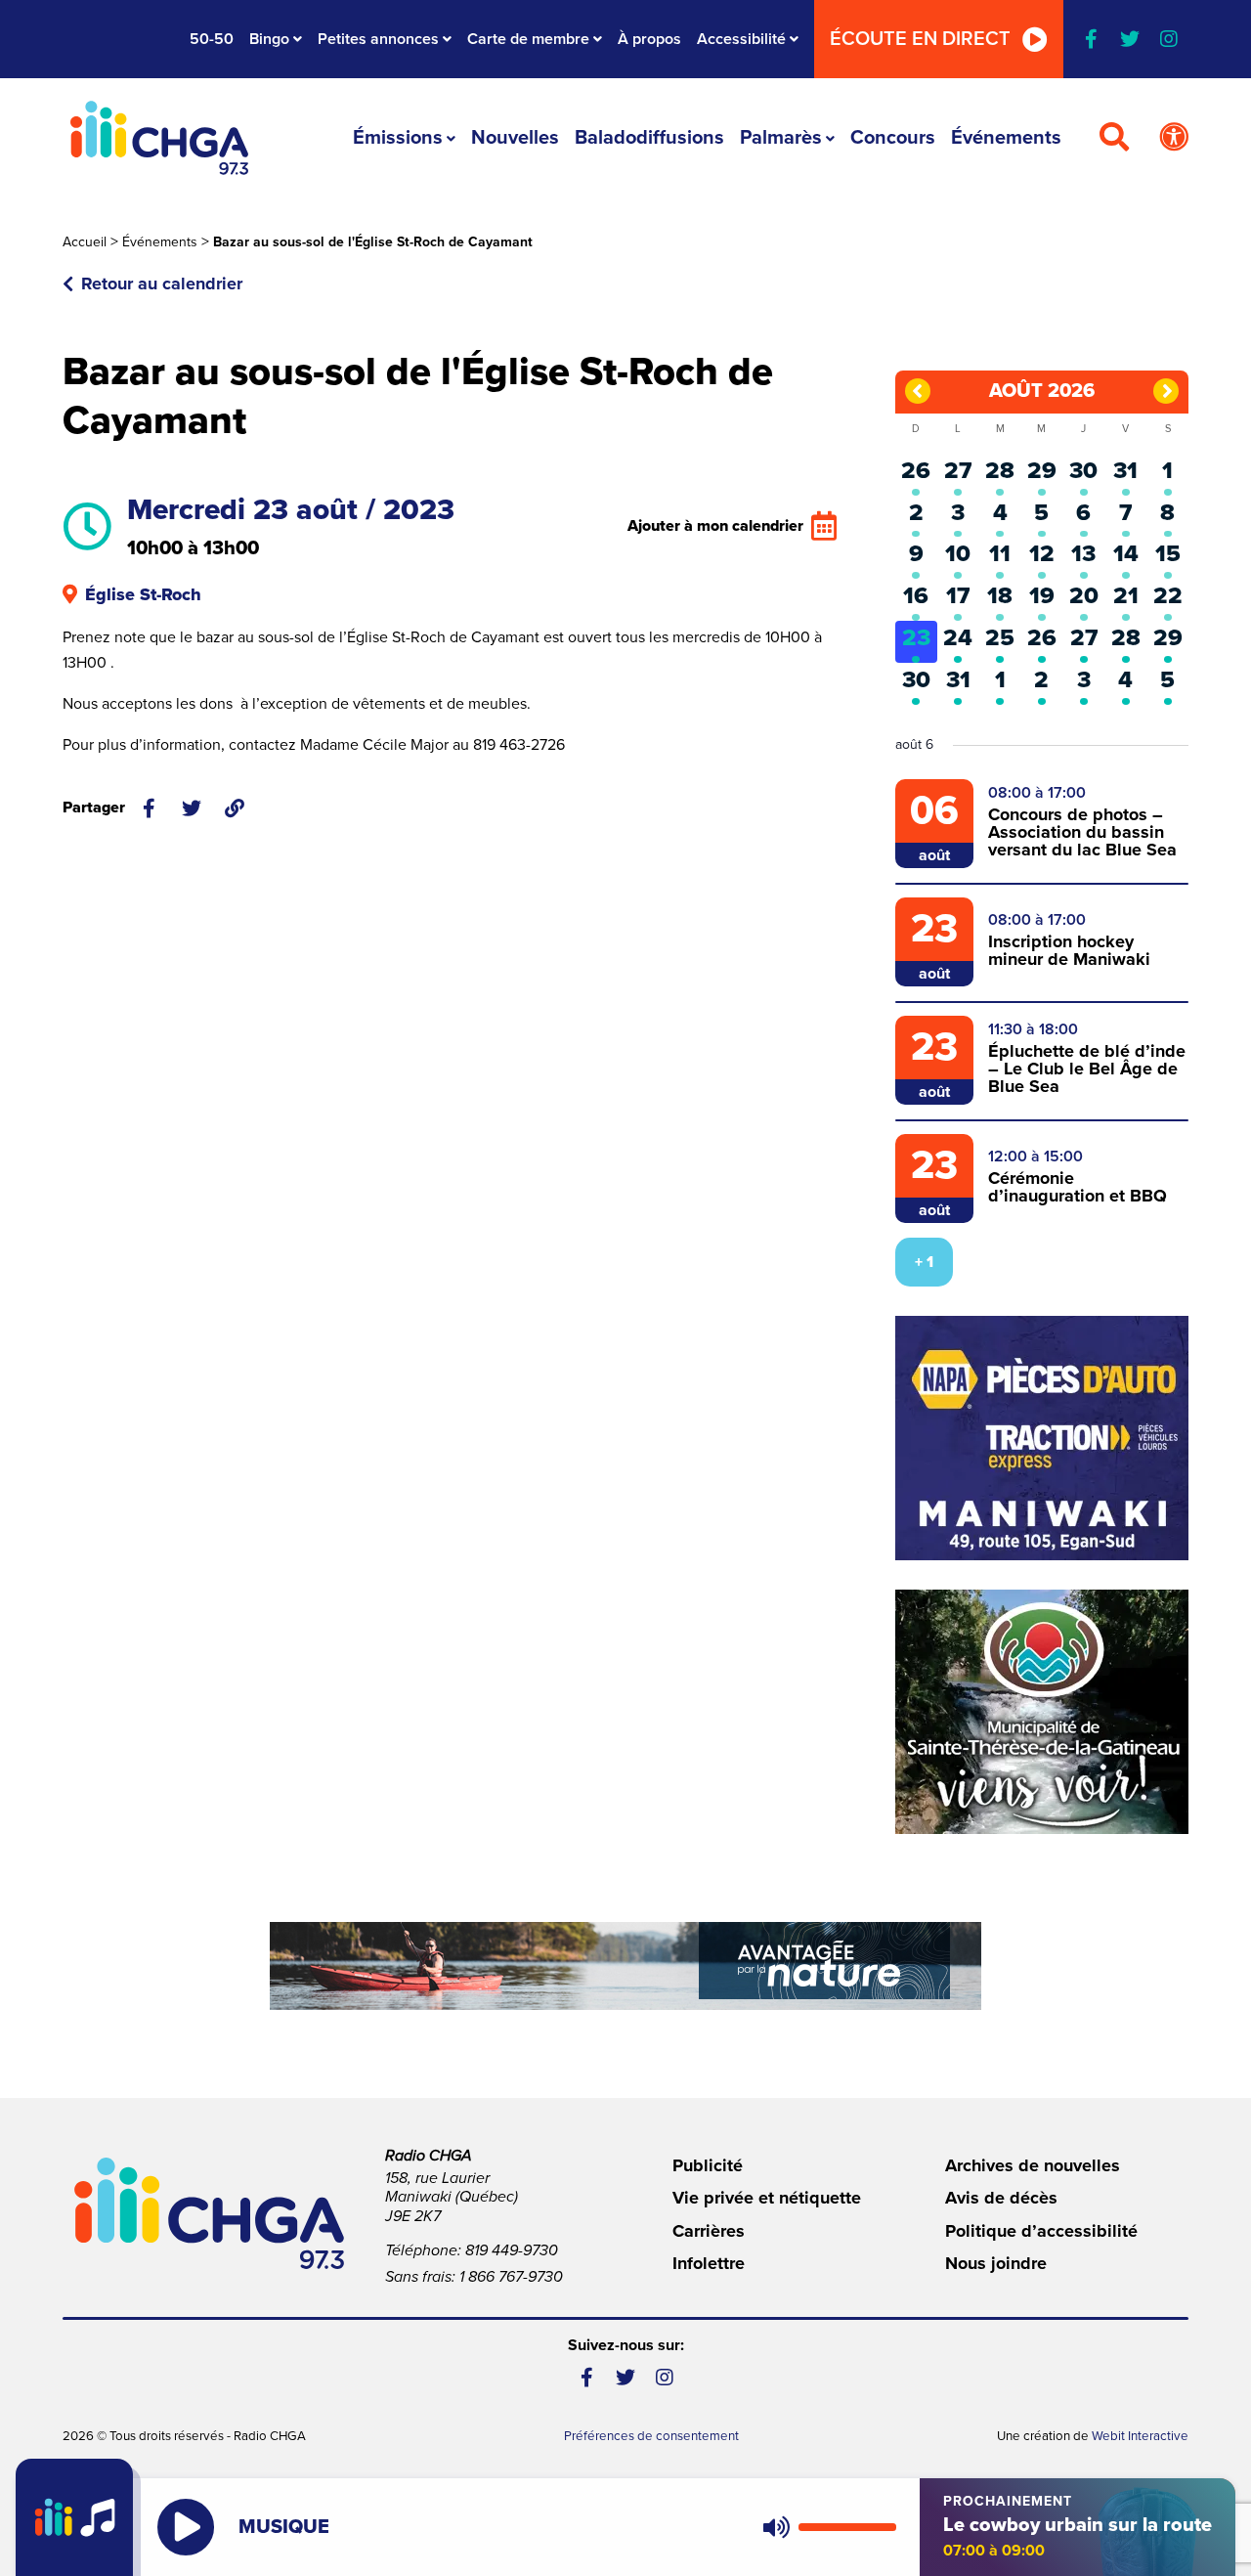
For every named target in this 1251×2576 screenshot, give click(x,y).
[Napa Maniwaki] (1042, 1438)
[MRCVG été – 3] (625, 1966)
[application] (825, 2527)
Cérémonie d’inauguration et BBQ (1078, 1187)
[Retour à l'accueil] (159, 138)
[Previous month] (918, 391)
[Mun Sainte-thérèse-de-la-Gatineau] (1042, 1712)
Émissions (398, 138)
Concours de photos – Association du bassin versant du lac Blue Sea (1082, 832)
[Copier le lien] (235, 808)
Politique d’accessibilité (1041, 2231)
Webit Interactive (1140, 2436)
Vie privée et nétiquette (767, 2198)
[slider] (847, 2527)
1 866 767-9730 (511, 2277)
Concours (893, 138)
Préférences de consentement (651, 2436)
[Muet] (775, 2527)
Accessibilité (741, 39)
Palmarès (781, 138)
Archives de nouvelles (1033, 2165)
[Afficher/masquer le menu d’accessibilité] (1174, 138)
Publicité (708, 2165)
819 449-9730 (512, 2250)
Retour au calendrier (162, 284)
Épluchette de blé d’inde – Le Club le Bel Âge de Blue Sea (1087, 1069)
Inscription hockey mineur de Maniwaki (1069, 950)
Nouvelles (515, 138)
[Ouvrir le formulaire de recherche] (1114, 138)
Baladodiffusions (649, 138)
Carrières (709, 2231)
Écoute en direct (920, 39)
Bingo (269, 39)
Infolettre (709, 2263)
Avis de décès (1001, 2198)
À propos (649, 39)
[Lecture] (186, 2527)
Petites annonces (378, 39)
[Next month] (1166, 391)
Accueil (85, 242)
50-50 (212, 39)
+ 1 (924, 1262)
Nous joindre (996, 2263)
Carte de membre (528, 39)
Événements (1006, 138)
